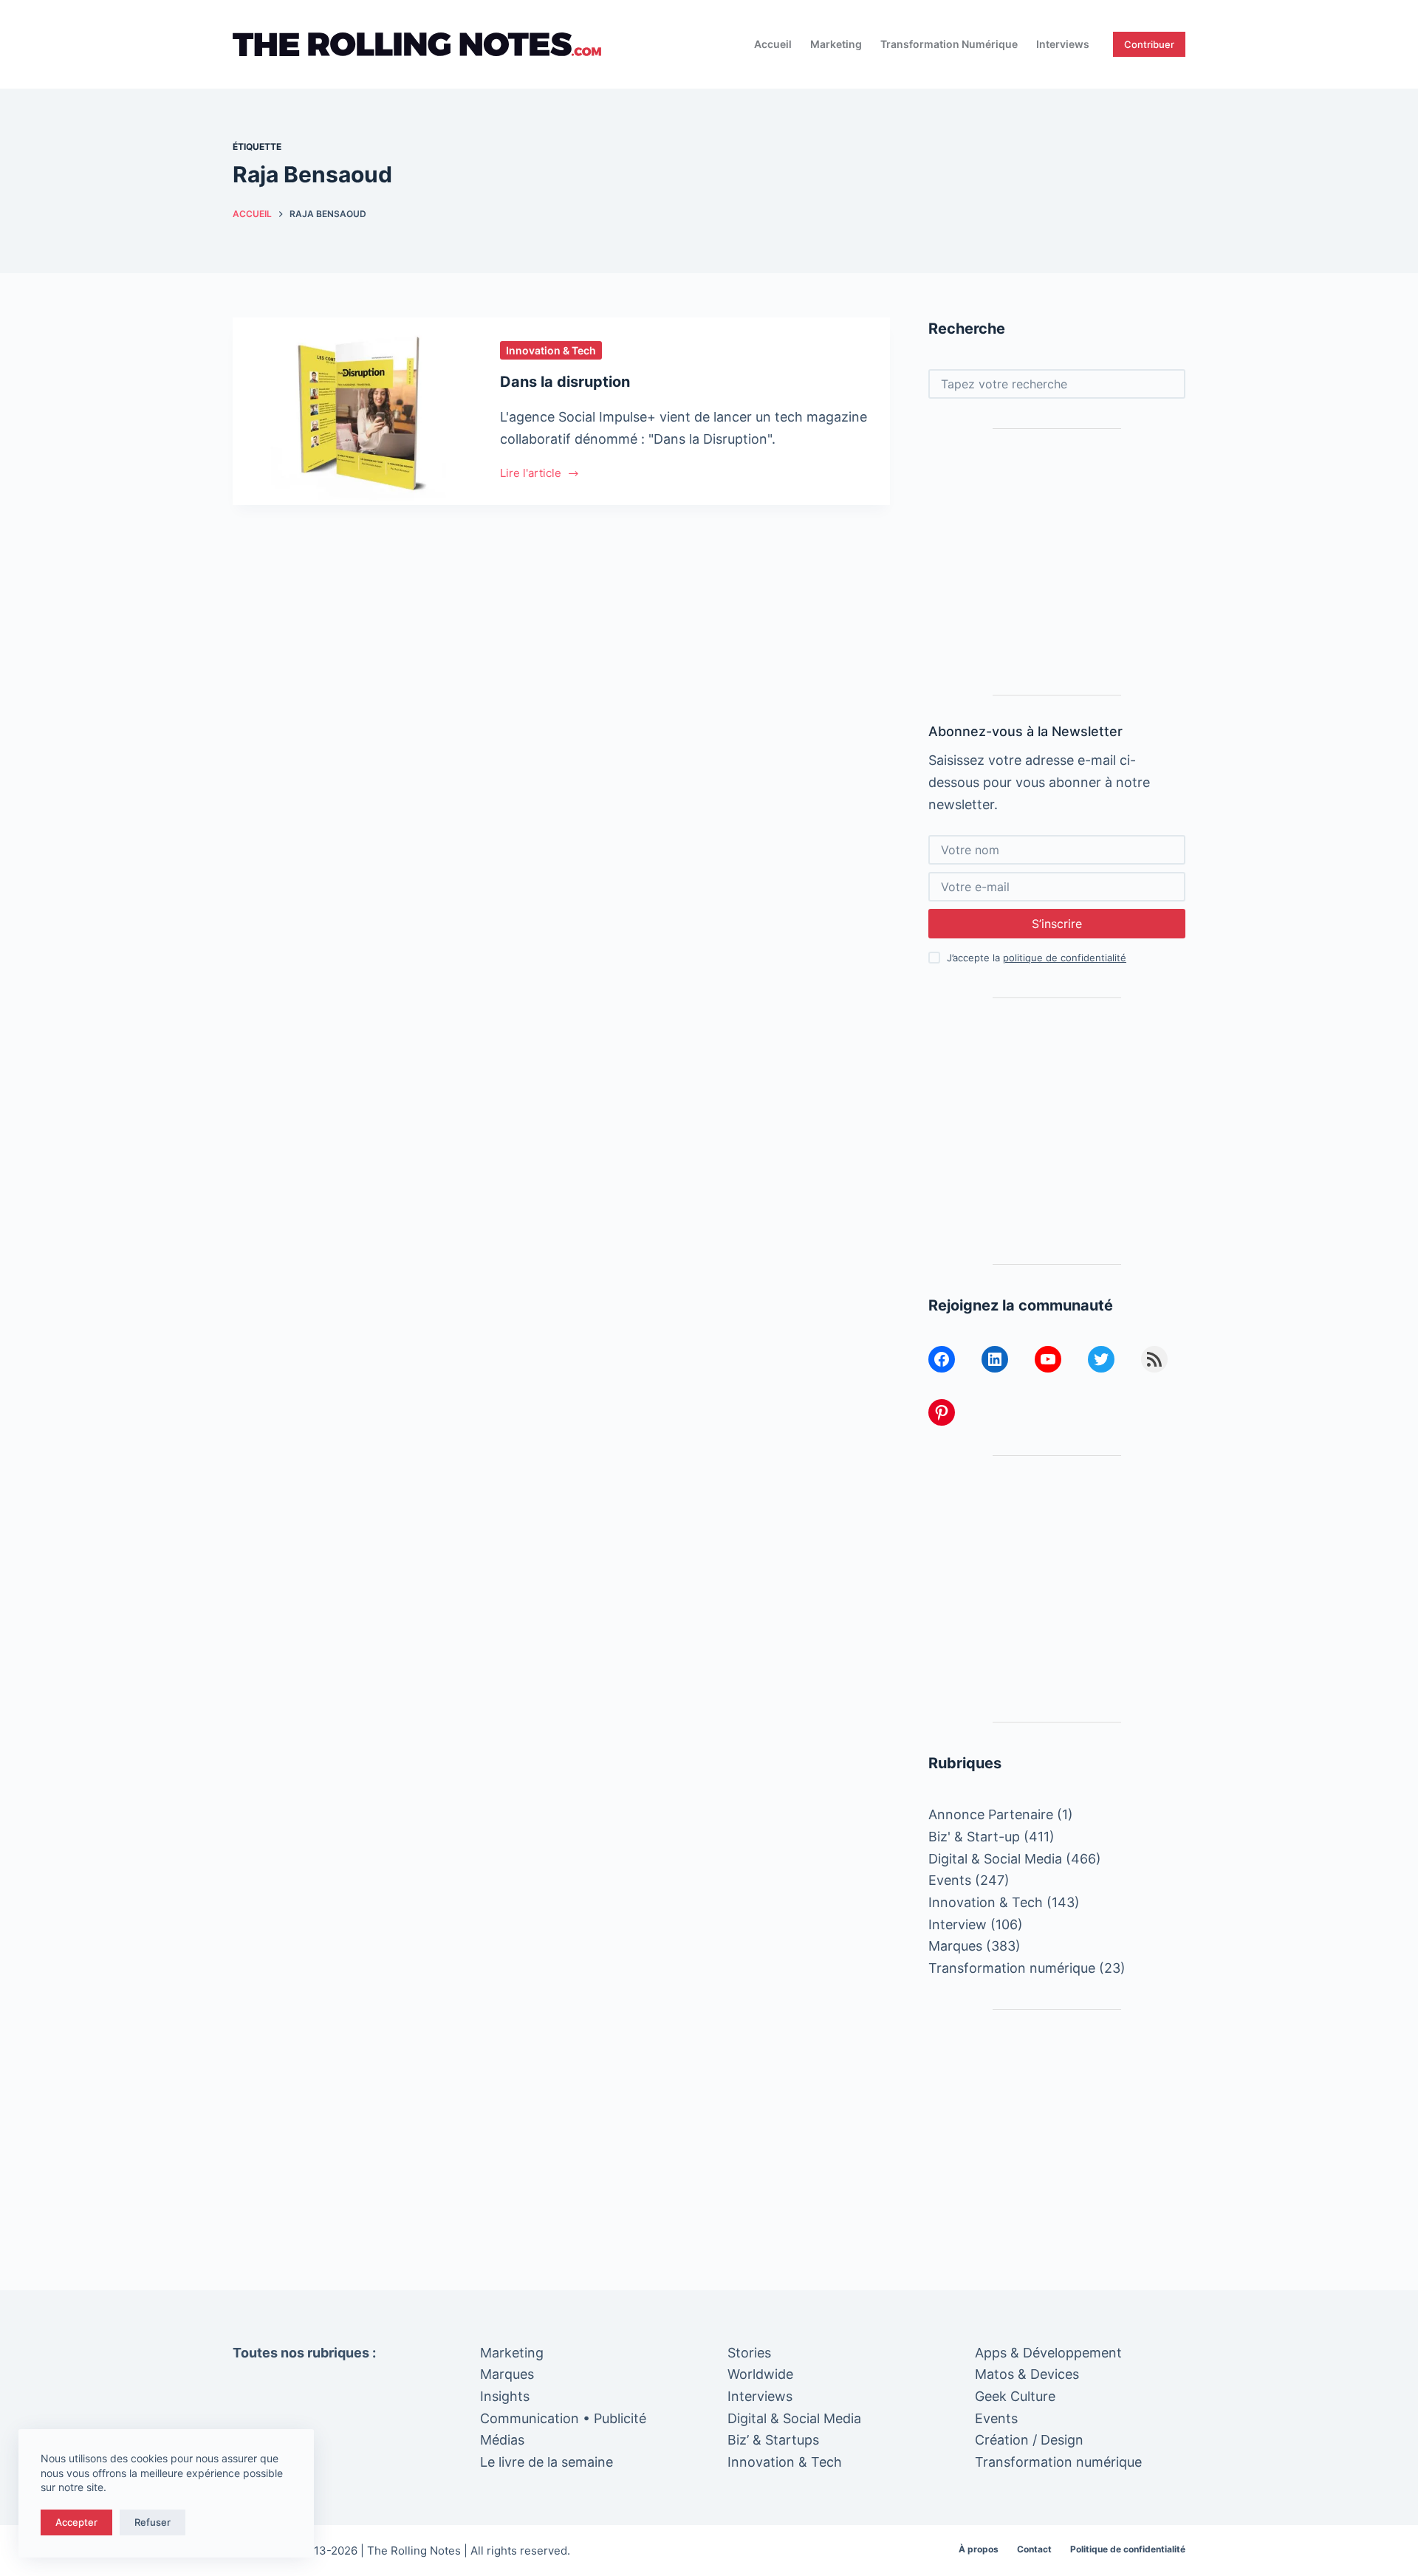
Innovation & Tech (551, 350)
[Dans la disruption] (355, 411)
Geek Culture (1015, 2396)
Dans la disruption (565, 382)
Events (950, 1880)
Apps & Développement (1048, 2353)
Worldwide (760, 2374)
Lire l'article (531, 474)
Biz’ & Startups (773, 2440)
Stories (749, 2353)
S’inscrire (1057, 924)
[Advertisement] (1057, 562)
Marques (955, 1946)
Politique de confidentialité (1128, 2549)
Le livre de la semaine (547, 2462)
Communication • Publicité (563, 2418)
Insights (505, 2396)
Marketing (836, 44)
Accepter (76, 2522)
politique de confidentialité (1065, 958)
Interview (958, 1924)
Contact (1034, 2549)
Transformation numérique (949, 44)
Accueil (773, 44)
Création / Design (1029, 2440)
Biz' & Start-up (974, 1837)
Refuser (153, 2522)
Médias (502, 2440)
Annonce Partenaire (991, 1814)
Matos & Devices (1027, 2374)
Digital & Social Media (995, 1859)
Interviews (1063, 44)
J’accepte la (1037, 958)
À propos (979, 2549)
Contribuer (1149, 44)
